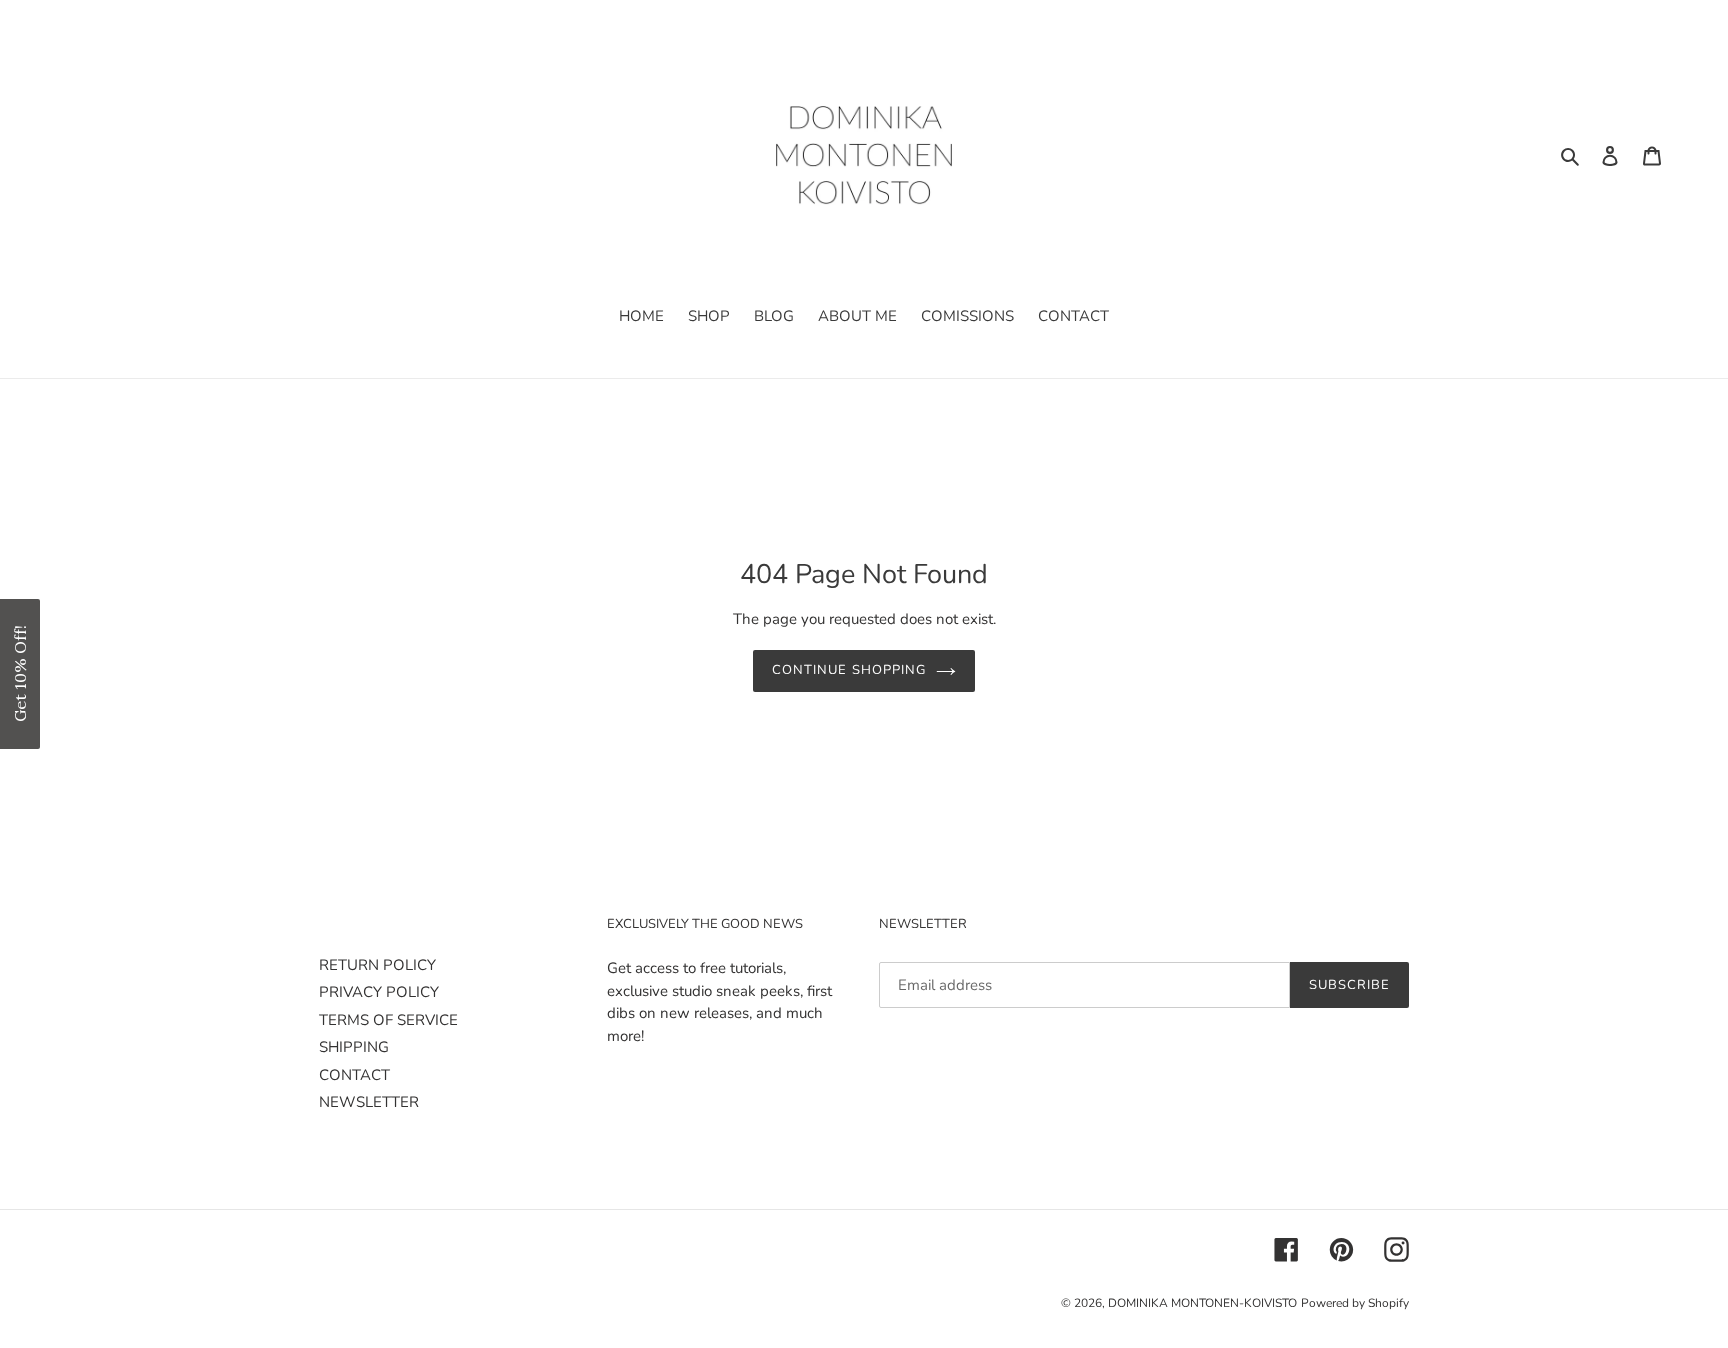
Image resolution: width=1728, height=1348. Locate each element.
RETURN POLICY (377, 965)
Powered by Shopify (1355, 1303)
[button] (20, 674)
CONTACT (354, 1075)
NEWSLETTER (369, 1102)
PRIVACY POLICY (379, 992)
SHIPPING (354, 1047)
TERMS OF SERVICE (388, 1020)
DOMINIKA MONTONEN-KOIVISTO (1202, 1303)
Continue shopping (849, 670)
